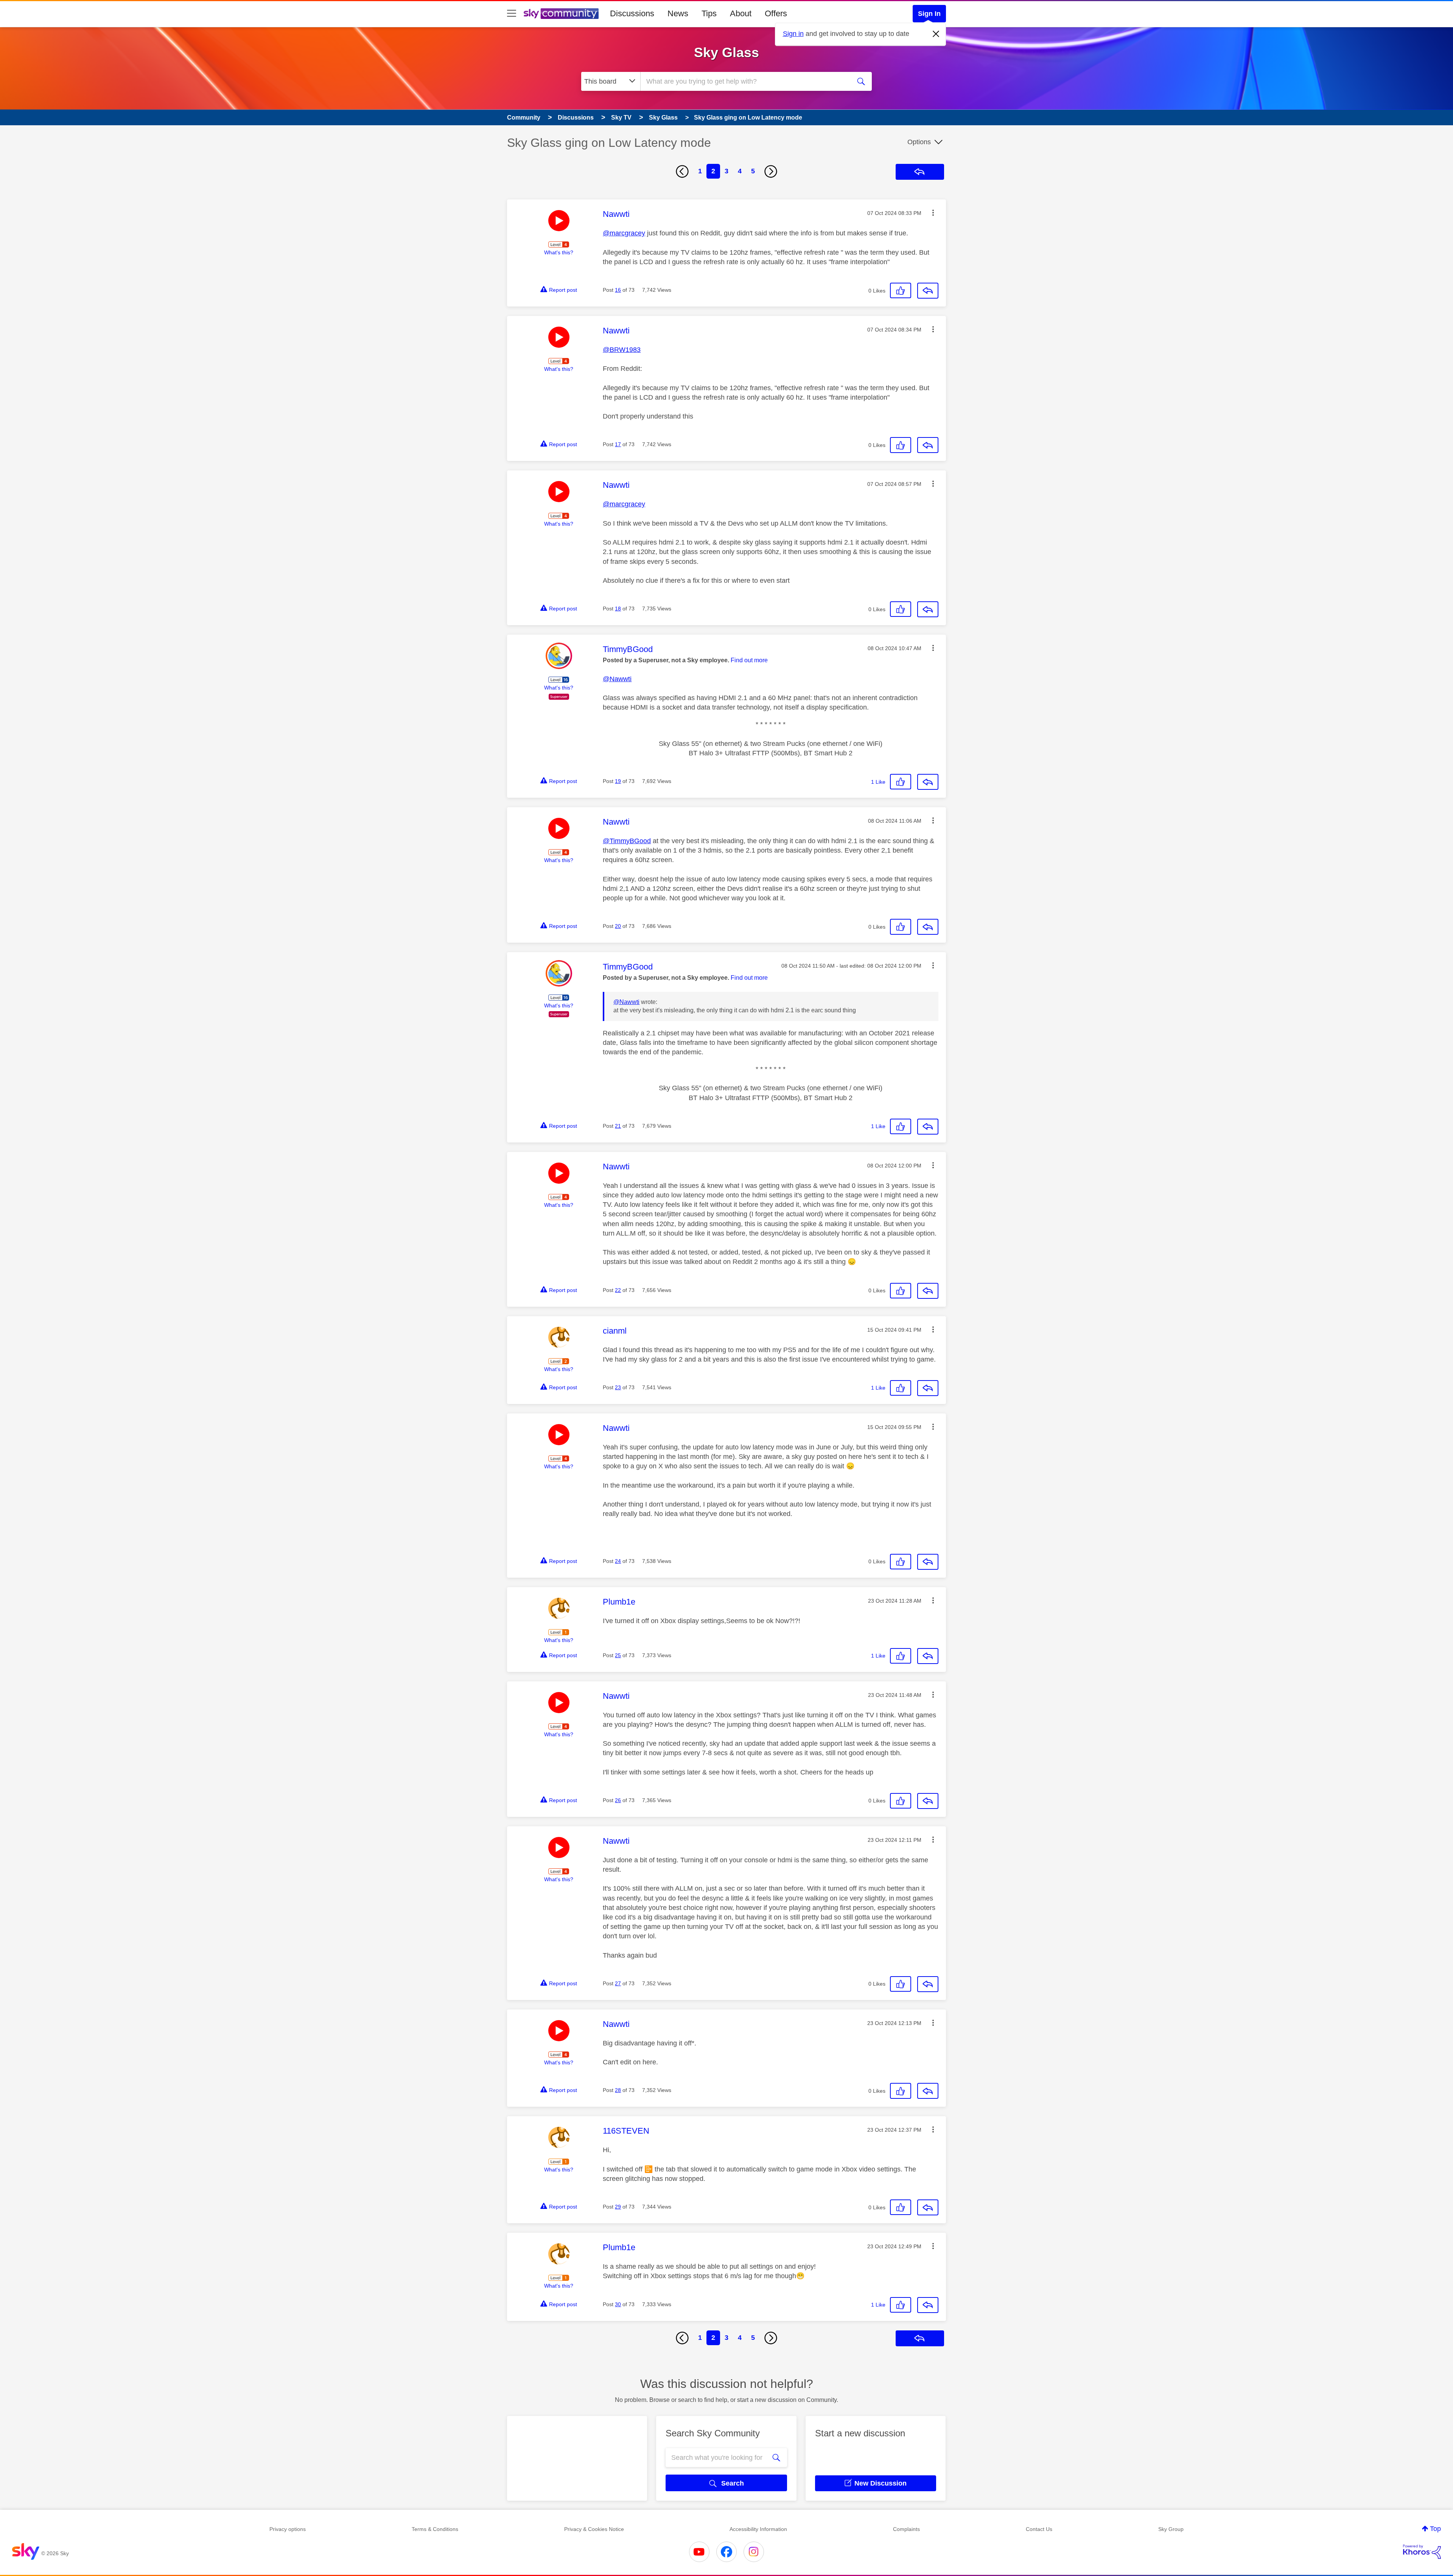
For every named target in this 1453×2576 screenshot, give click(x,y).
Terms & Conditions (435, 2529)
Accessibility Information (758, 2529)
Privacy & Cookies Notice (594, 2529)
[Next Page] (771, 171)
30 (618, 2304)
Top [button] (1435, 2529)
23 (618, 1387)
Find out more (749, 660)
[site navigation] (512, 14)
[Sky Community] (561, 14)
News (678, 13)
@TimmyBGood (627, 841)
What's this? (559, 252)
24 (618, 1561)
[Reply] (928, 291)
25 (618, 1655)
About (741, 13)
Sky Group (1171, 2529)
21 (618, 1126)
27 (618, 1983)
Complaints (906, 2529)
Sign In (929, 14)
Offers (776, 13)
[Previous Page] (682, 171)
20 (618, 926)
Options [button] (919, 142)
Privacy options (288, 2529)
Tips (709, 13)
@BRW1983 (622, 350)
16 (618, 290)
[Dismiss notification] (936, 34)
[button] (933, 213)
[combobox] (745, 81)
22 (618, 1290)
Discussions (632, 13)
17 (618, 444)
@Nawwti (617, 679)
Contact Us (1039, 2529)
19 (618, 781)
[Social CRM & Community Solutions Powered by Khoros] (1422, 2552)
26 (618, 1800)
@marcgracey (624, 233)
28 (618, 2090)
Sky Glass (726, 52)
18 (618, 609)
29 (618, 2207)
